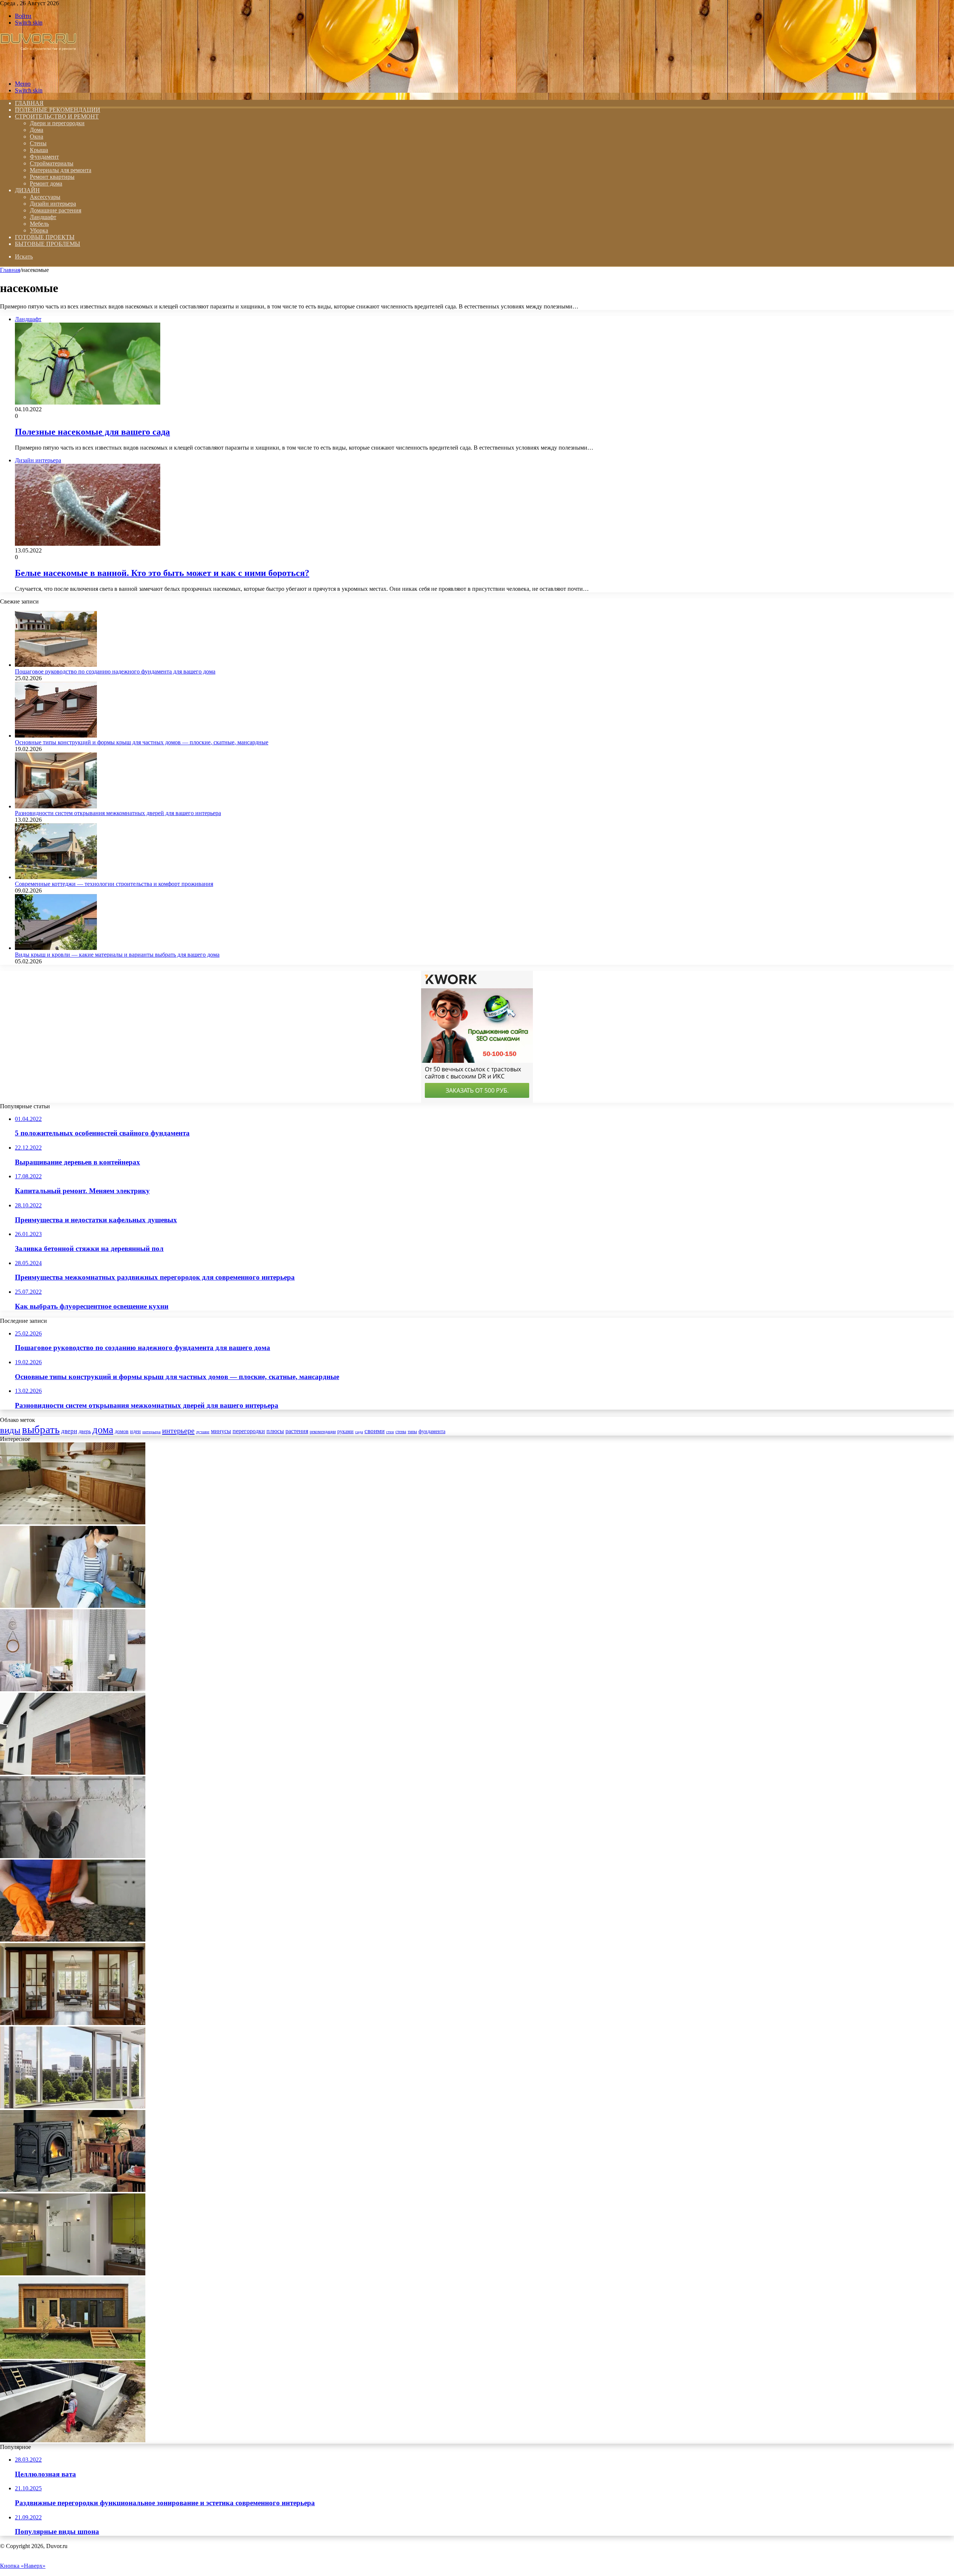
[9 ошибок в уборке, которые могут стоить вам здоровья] (73, 1606)
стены (401, 1432)
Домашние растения (56, 210)
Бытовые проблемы (48, 244)
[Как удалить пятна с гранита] (73, 1940)
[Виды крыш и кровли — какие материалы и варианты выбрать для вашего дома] (56, 948)
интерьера (151, 1432)
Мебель (39, 224)
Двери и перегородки (57, 123)
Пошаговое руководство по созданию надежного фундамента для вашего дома (115, 671)
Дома (37, 130)
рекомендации (323, 1432)
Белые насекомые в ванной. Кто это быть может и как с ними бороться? (162, 573)
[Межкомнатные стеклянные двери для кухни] (73, 2273)
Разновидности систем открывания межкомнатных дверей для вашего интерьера (118, 813)
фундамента (432, 1431)
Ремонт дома (46, 183)
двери (69, 1431)
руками (345, 1431)
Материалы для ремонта (61, 170)
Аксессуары (45, 197)
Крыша (39, 150)
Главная (10, 270)
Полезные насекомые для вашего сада (92, 432)
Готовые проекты (45, 237)
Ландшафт (43, 217)
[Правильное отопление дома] (73, 2190)
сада (359, 1432)
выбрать (41, 1429)
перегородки (249, 1431)
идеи (135, 1431)
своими (375, 1431)
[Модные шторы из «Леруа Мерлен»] (73, 1689)
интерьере (178, 1430)
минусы (221, 1431)
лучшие (203, 1432)
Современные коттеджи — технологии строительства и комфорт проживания (114, 884)
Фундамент (44, 157)
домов (122, 1431)
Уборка (39, 230)
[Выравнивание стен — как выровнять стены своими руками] (73, 1856)
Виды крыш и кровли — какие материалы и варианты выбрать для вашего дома (117, 955)
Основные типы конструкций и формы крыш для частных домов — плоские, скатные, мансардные (142, 742)
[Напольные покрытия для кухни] (73, 1522)
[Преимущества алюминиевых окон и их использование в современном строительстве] (73, 2106)
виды (10, 1430)
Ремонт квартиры (52, 177)
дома (103, 1430)
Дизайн (27, 190)
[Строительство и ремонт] (38, 71)
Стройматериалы (52, 163)
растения (297, 1431)
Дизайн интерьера (53, 204)
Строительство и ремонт (57, 116)
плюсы (275, 1431)
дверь (85, 1431)
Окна (37, 137)
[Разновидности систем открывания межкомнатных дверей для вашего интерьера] (56, 806)
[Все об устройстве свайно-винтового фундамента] (73, 2357)
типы (412, 1432)
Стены (38, 143)
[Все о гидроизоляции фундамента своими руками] (73, 2440)
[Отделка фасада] (73, 1773)
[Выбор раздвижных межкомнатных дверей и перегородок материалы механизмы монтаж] (73, 2023)
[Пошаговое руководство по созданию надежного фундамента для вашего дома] (56, 665)
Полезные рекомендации (58, 110)
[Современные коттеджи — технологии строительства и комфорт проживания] (56, 877)
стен (390, 1432)
